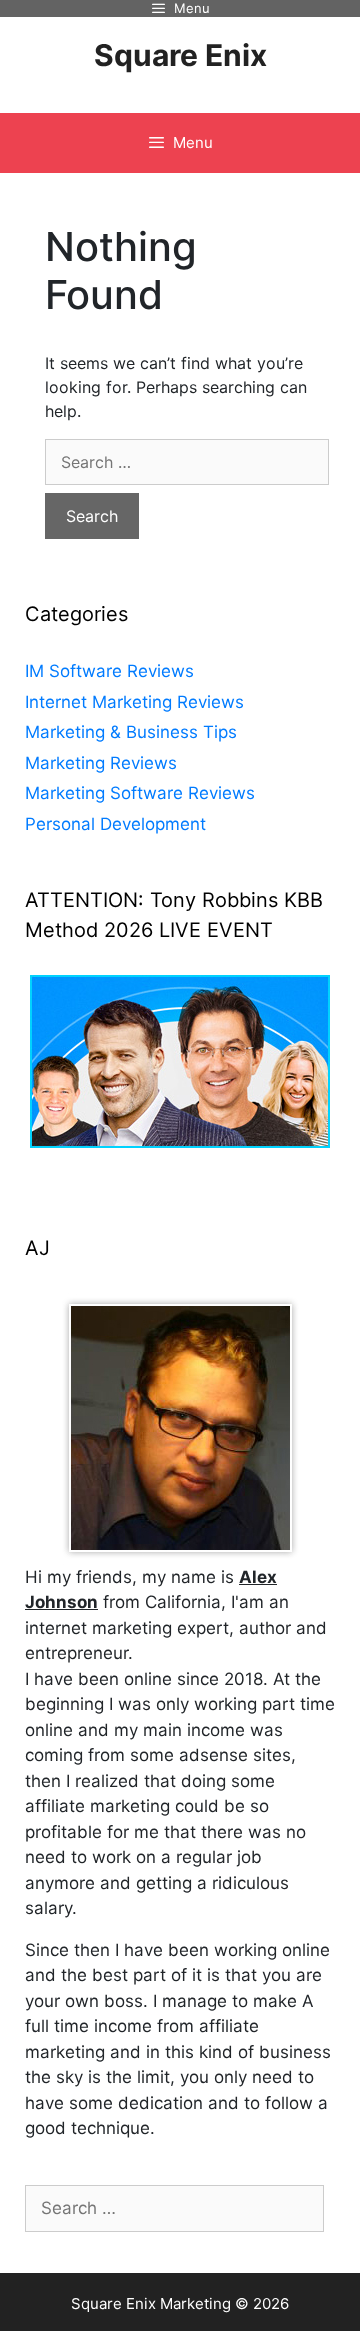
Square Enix (180, 55)
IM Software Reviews (109, 671)
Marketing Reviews (101, 763)
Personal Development (115, 824)
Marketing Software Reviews (140, 793)
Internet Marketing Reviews (134, 702)
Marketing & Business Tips (131, 732)
